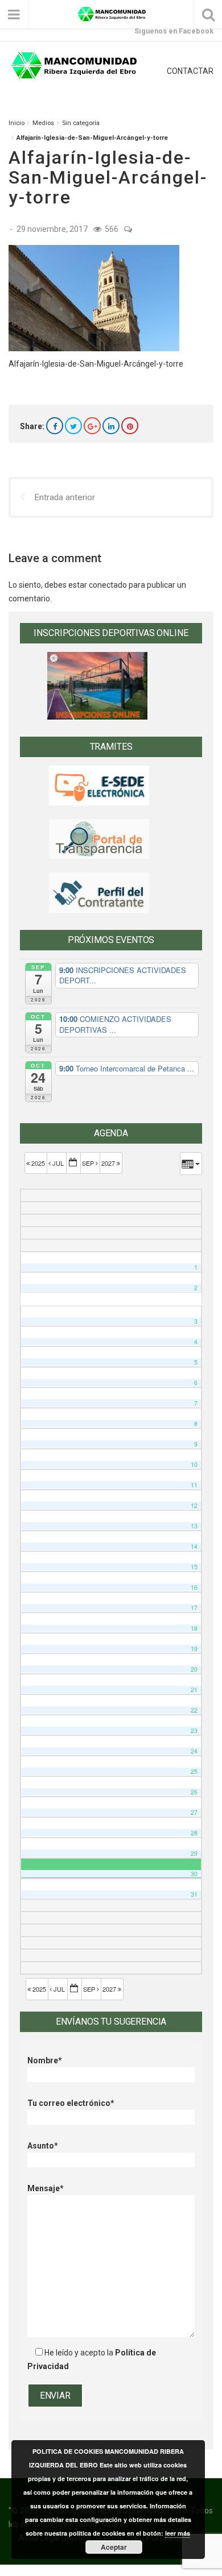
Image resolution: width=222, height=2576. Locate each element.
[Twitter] (73, 426)
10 (194, 1464)
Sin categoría (81, 123)
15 (194, 1567)
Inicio (17, 123)
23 (194, 1731)
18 (194, 1628)
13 (194, 1526)
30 (194, 1874)
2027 (109, 1163)
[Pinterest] (130, 426)
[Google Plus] (92, 426)
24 (194, 1751)
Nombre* (45, 2060)
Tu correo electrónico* (71, 2103)
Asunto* (43, 2146)
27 (194, 1812)
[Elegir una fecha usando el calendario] (73, 1163)
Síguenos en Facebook (174, 31)
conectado (108, 585)
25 (194, 1771)
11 (194, 1485)
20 (194, 1669)
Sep (89, 1163)
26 (194, 1792)
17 (194, 1608)
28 (194, 1833)
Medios (43, 123)
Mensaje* (46, 2188)
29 (194, 1853)
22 (194, 1710)
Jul (58, 1163)
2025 (38, 1163)
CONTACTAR (190, 71)
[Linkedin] (111, 426)
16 (194, 1587)
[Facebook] (55, 426)
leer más (178, 2533)
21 (194, 1690)
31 (194, 1894)
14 (194, 1546)
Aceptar (114, 2547)
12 (194, 1505)
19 (194, 1649)
